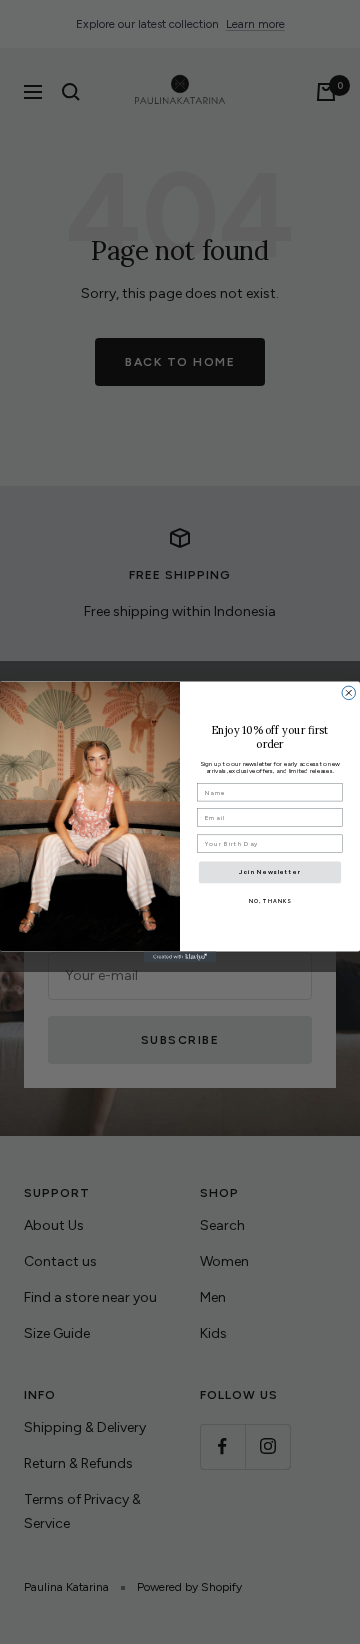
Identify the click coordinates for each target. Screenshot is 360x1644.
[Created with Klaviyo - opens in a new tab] (180, 957)
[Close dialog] (349, 693)
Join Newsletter (270, 872)
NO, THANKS (270, 901)
